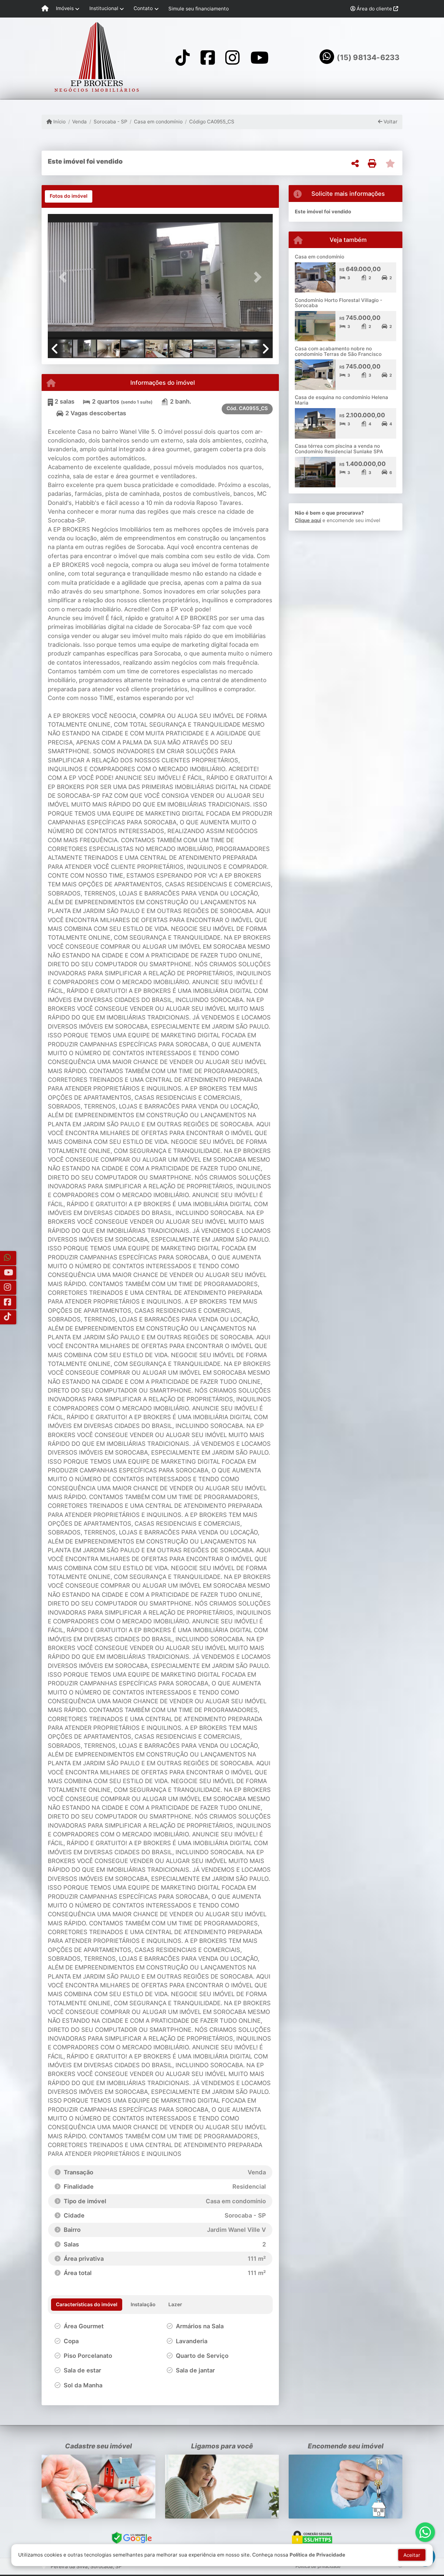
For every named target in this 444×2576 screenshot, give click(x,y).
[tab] (69, 196)
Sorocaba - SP (110, 122)
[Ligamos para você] (222, 2487)
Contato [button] (143, 8)
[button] (65, 277)
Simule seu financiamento (199, 9)
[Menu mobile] (45, 9)
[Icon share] (183, 57)
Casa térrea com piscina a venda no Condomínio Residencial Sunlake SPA (339, 449)
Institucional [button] (104, 8)
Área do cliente (374, 9)
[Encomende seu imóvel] (346, 2487)
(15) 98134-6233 (368, 57)
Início (59, 122)
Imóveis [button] (65, 8)
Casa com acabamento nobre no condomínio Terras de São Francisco (338, 351)
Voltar (390, 122)
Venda (79, 122)
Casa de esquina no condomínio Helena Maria (341, 400)
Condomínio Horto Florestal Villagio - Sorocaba (339, 303)
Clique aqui (308, 520)
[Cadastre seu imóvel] (98, 2487)
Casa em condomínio (158, 122)
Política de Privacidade (317, 2555)
